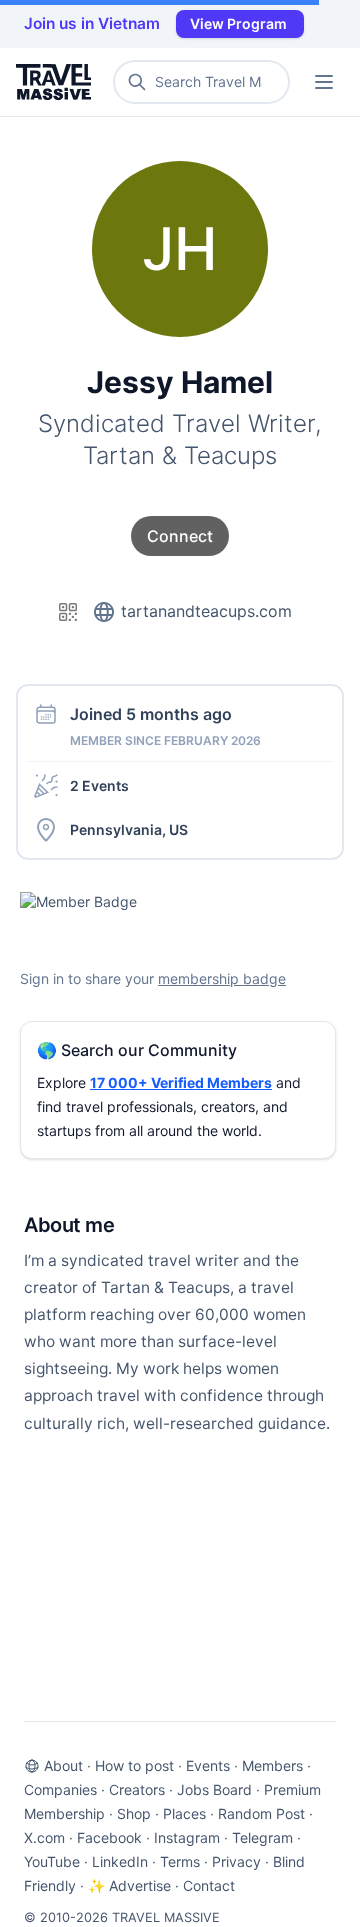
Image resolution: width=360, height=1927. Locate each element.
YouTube (52, 1861)
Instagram (187, 1837)
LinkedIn (120, 1861)
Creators (137, 1789)
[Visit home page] (57, 82)
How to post (134, 1765)
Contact (209, 1885)
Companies (60, 1789)
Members (272, 1765)
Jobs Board (214, 1789)
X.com (44, 1837)
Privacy (236, 1861)
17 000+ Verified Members (181, 1082)
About (63, 1765)
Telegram (262, 1837)
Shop (134, 1813)
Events (208, 1765)
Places (184, 1813)
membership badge (222, 978)
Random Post (261, 1813)
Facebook (109, 1837)
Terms (180, 1861)
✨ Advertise (129, 1885)
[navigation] (324, 82)
